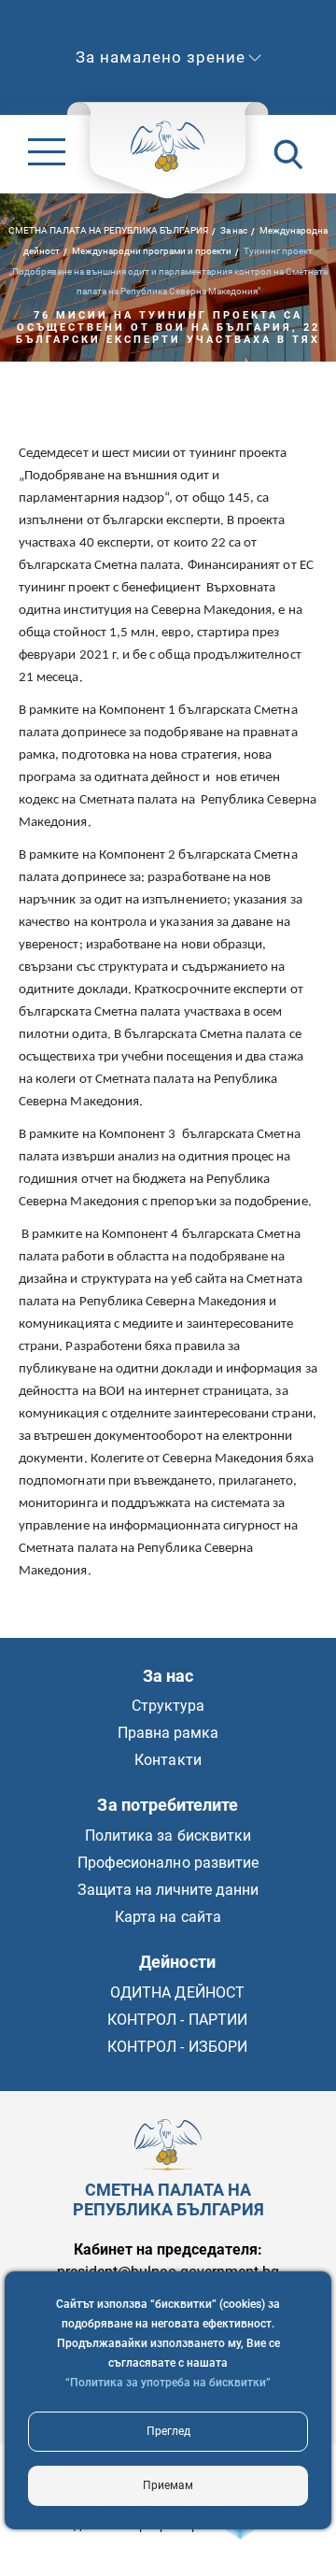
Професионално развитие (168, 1863)
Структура (168, 1706)
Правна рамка (168, 1733)
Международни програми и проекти (152, 250)
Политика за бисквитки (168, 1836)
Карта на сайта (168, 1917)
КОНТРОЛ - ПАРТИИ (177, 2020)
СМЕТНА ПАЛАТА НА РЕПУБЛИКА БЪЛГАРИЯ (108, 229)
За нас (234, 229)
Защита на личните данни (168, 1890)
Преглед (168, 2431)
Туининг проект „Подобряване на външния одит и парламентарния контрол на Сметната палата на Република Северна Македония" (168, 270)
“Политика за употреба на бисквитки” (168, 2383)
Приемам (168, 2485)
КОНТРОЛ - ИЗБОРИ (177, 2047)
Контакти (168, 1760)
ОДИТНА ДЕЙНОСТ (177, 1992)
